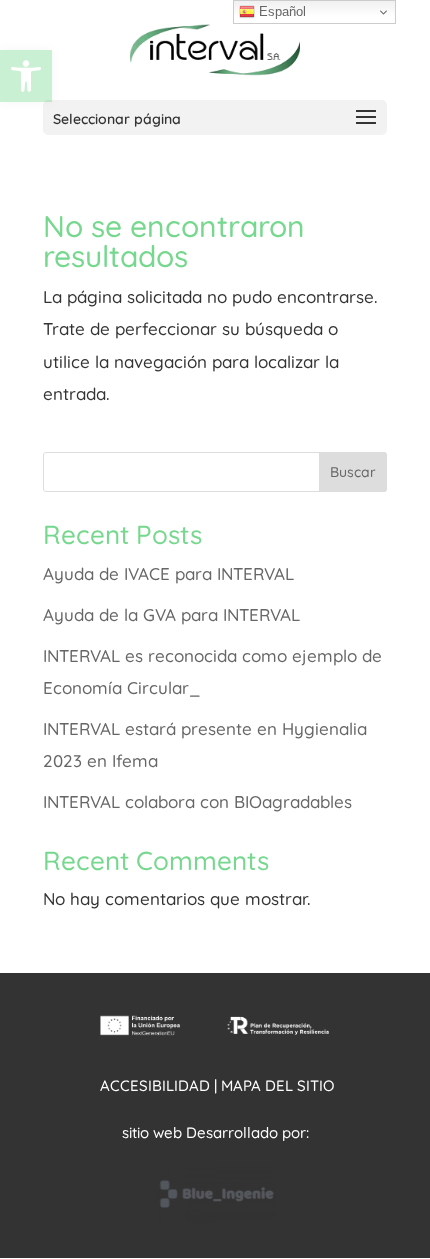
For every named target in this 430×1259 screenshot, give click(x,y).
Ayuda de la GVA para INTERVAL (171, 614)
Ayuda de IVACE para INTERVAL (168, 573)
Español (280, 11)
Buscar (353, 472)
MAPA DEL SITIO (277, 1085)
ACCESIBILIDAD (155, 1085)
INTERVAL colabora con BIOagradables (197, 801)
